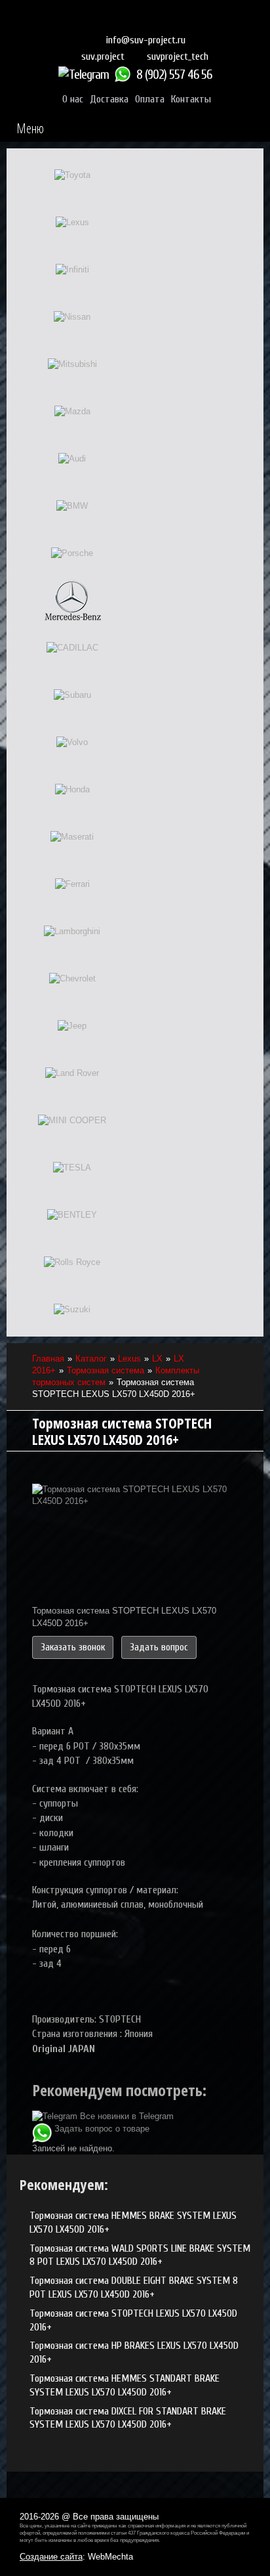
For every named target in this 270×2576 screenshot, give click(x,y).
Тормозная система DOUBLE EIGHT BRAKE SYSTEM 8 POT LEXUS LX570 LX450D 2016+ (134, 2287)
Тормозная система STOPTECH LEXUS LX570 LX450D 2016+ (133, 2320)
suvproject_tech (178, 56)
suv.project (103, 56)
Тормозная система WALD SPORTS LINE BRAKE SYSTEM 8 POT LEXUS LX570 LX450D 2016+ (140, 2255)
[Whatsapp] (124, 75)
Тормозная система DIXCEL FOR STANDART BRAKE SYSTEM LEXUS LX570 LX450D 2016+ (128, 2418)
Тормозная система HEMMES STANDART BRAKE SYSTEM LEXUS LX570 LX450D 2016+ (125, 2385)
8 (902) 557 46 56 (174, 75)
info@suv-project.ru (146, 40)
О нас (73, 99)
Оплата (150, 99)
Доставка (109, 99)
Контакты (191, 99)
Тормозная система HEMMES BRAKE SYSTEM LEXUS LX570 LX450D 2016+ (133, 2222)
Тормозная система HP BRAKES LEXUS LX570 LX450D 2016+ (134, 2352)
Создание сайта (51, 2557)
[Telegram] (85, 75)
